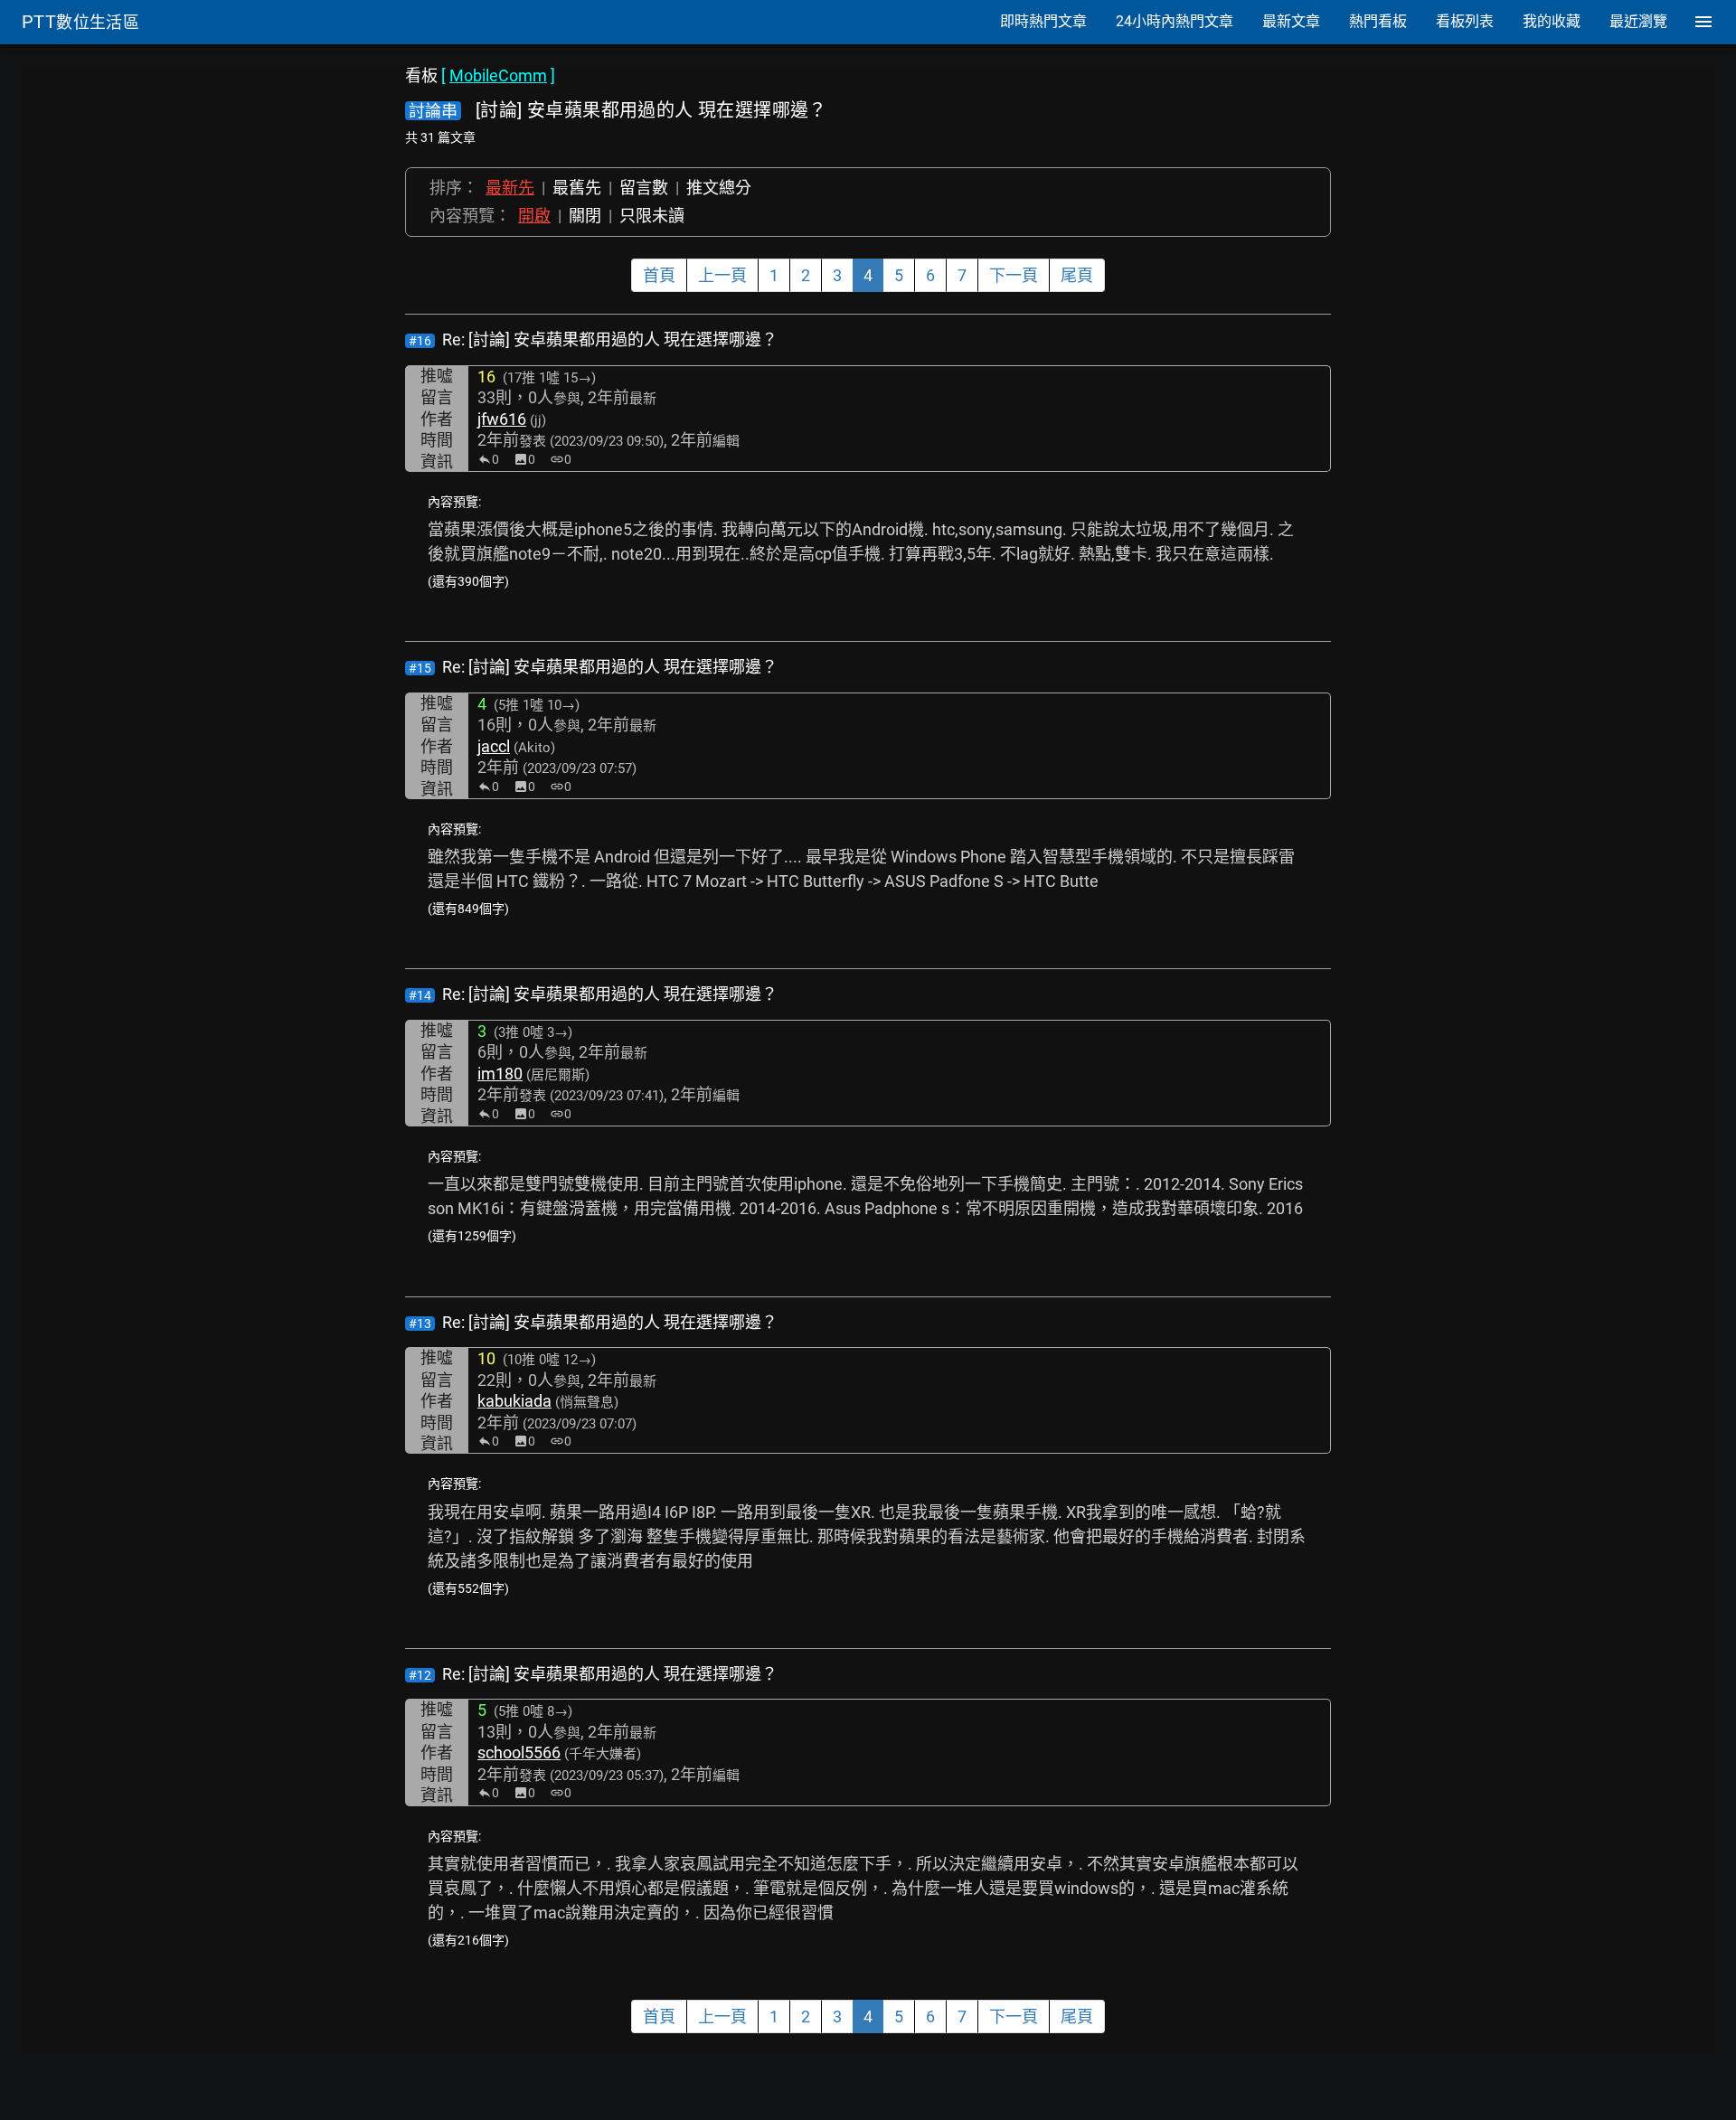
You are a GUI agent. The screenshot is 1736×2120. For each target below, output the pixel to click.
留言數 (644, 188)
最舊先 (577, 188)
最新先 (510, 188)
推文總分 (719, 188)
